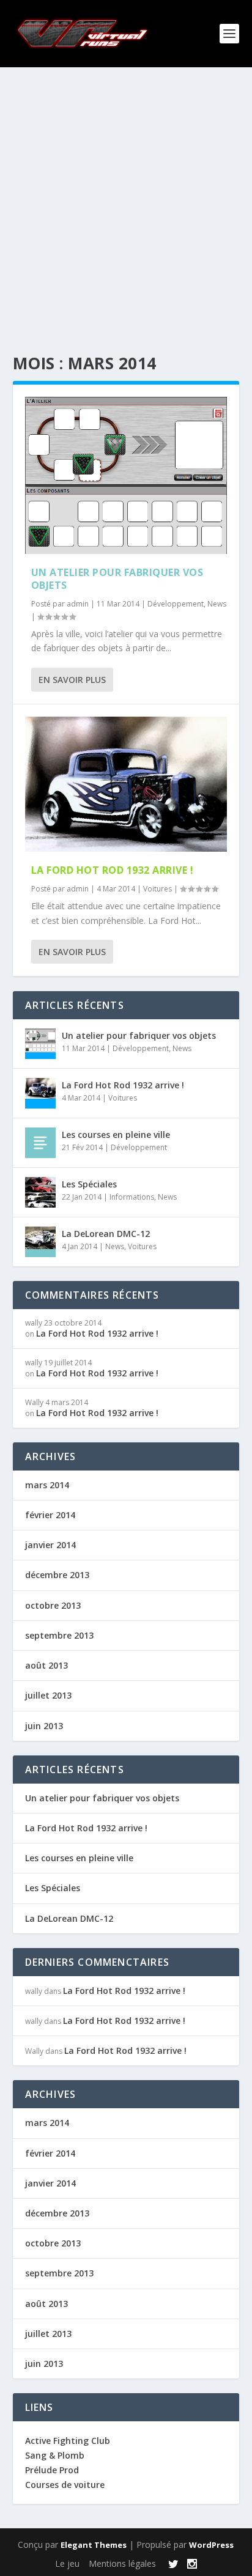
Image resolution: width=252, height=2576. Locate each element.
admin (78, 604)
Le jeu (67, 2563)
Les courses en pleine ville (116, 1135)
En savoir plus (72, 680)
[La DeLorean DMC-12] (40, 1242)
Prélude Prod (52, 2470)
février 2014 (50, 1515)
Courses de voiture (65, 2485)
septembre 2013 (59, 1635)
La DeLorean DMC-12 (106, 1234)
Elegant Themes (94, 2545)
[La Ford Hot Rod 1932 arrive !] (126, 784)
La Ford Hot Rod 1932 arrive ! (113, 870)
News (217, 604)
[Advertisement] (126, 199)
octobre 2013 (53, 1605)
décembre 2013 (57, 1575)
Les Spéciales (89, 1184)
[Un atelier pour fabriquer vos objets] (126, 475)
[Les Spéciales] (40, 1192)
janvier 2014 (50, 1545)
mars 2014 (47, 1485)
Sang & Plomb (55, 2455)
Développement (176, 604)
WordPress (211, 2545)
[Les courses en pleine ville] (40, 1143)
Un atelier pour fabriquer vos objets (117, 579)
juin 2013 (44, 1726)
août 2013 (46, 1665)
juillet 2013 (48, 1695)
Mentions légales (122, 2563)
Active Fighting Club (68, 2441)
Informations (132, 1197)
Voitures (157, 889)
